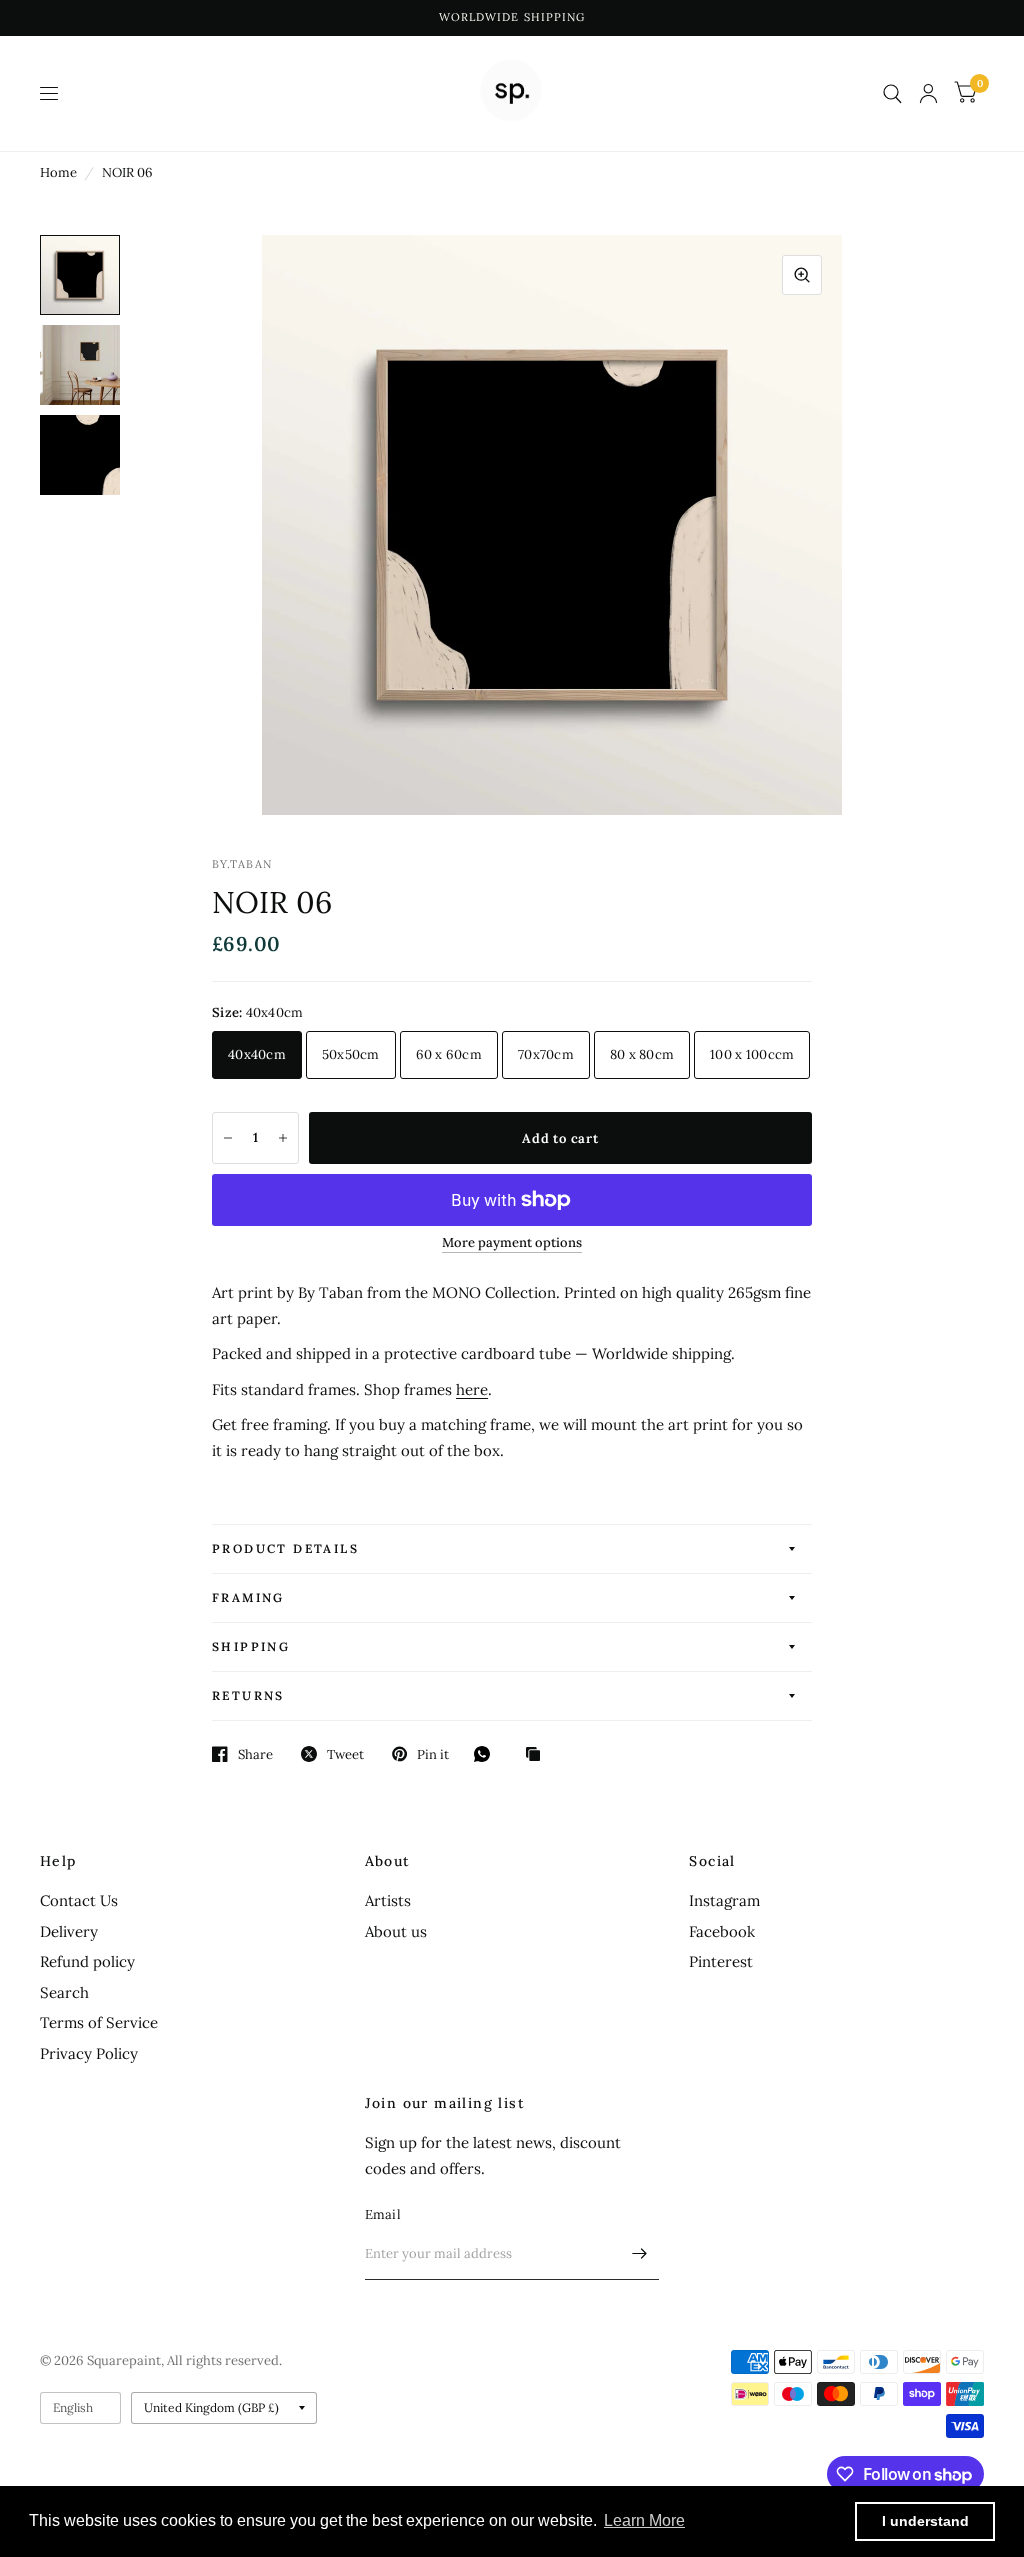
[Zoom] (802, 275)
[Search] (892, 93)
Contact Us (79, 1900)
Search (64, 1992)
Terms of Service (99, 2022)
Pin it (433, 1754)
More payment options (512, 1243)
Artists (388, 1900)
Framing (248, 1597)
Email (383, 2214)
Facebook (722, 1931)
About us (396, 1931)
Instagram (724, 1900)
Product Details (285, 1548)
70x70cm (546, 1054)
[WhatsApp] (487, 1754)
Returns (248, 1695)
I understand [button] (925, 2521)
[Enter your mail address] (639, 2254)
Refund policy (87, 1961)
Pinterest (721, 1961)
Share (255, 1754)
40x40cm (257, 1054)
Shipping (251, 1646)
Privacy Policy (89, 2053)
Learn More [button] (644, 2520)
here (472, 1389)
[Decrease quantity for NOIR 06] (228, 1138)
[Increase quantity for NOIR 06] (283, 1138)
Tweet (345, 1754)
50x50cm (351, 1054)
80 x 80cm (642, 1054)
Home (58, 172)
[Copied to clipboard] (538, 1755)
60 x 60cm (449, 1054)
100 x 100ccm (752, 1054)
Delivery (69, 1931)
